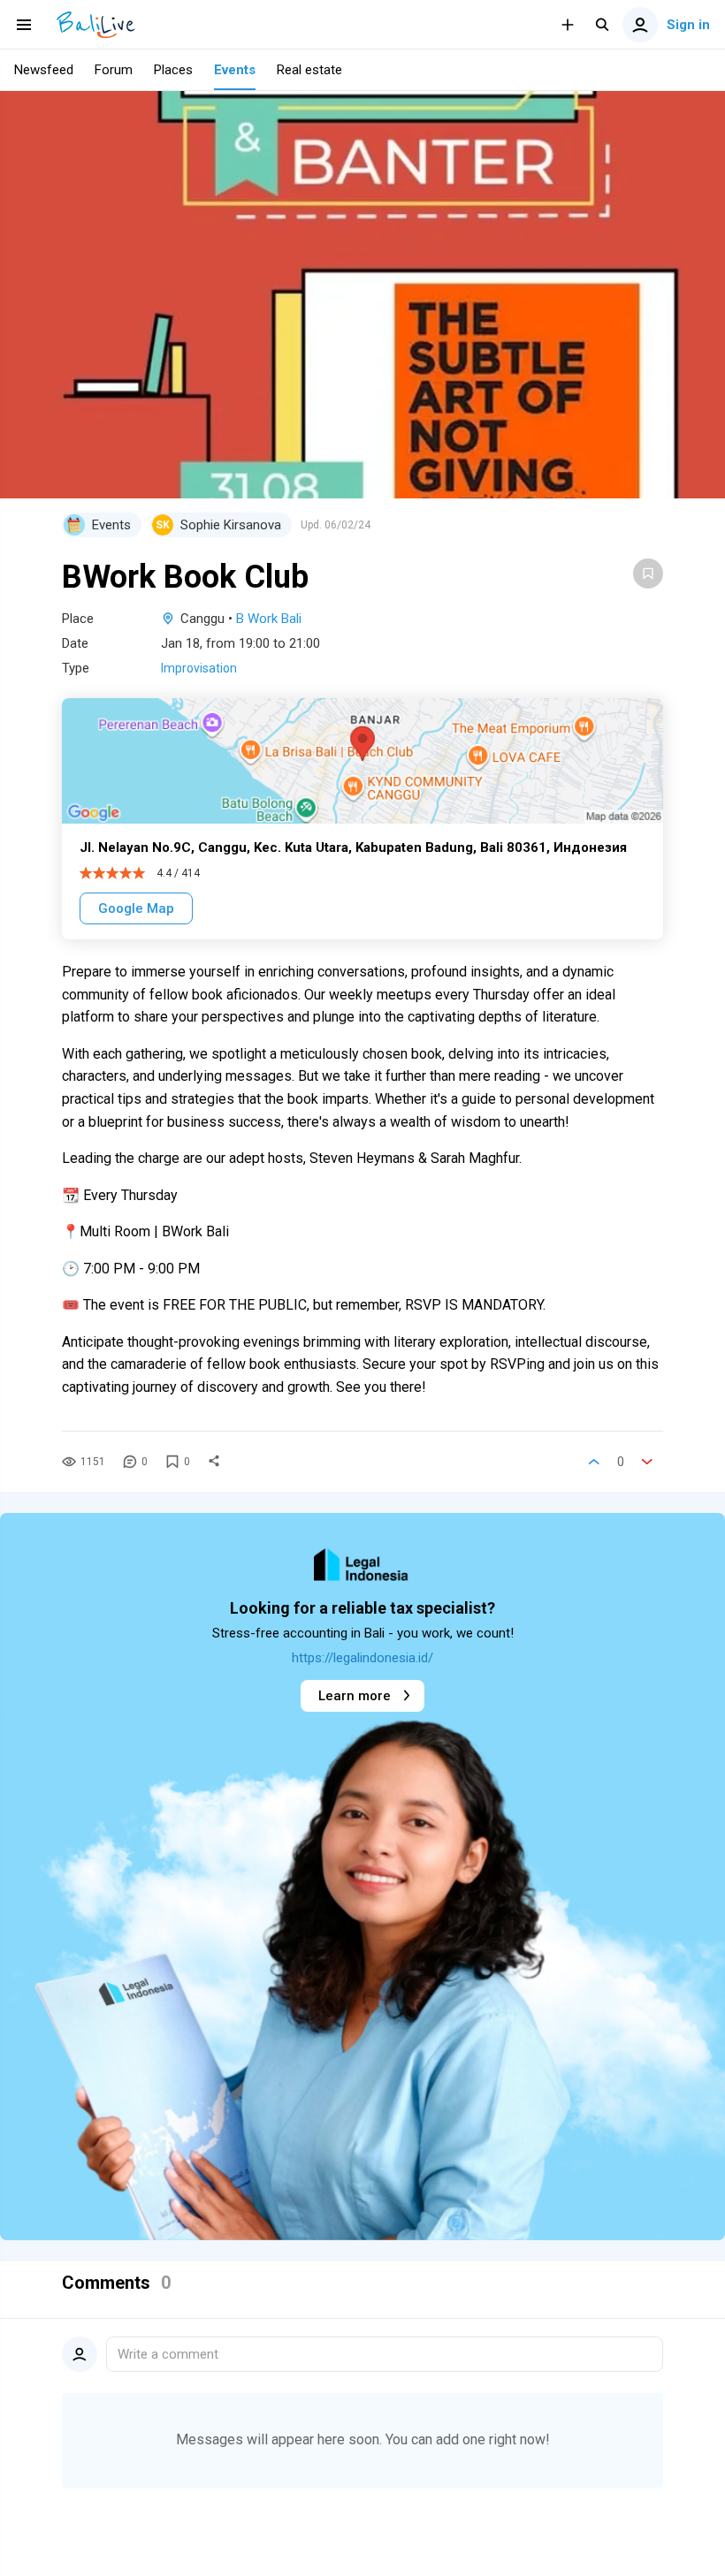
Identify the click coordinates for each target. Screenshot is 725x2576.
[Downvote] (647, 1462)
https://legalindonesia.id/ (362, 1658)
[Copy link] (214, 1462)
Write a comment (168, 2354)
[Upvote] (594, 1462)
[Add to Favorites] (648, 574)
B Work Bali (269, 619)
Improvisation (199, 668)
